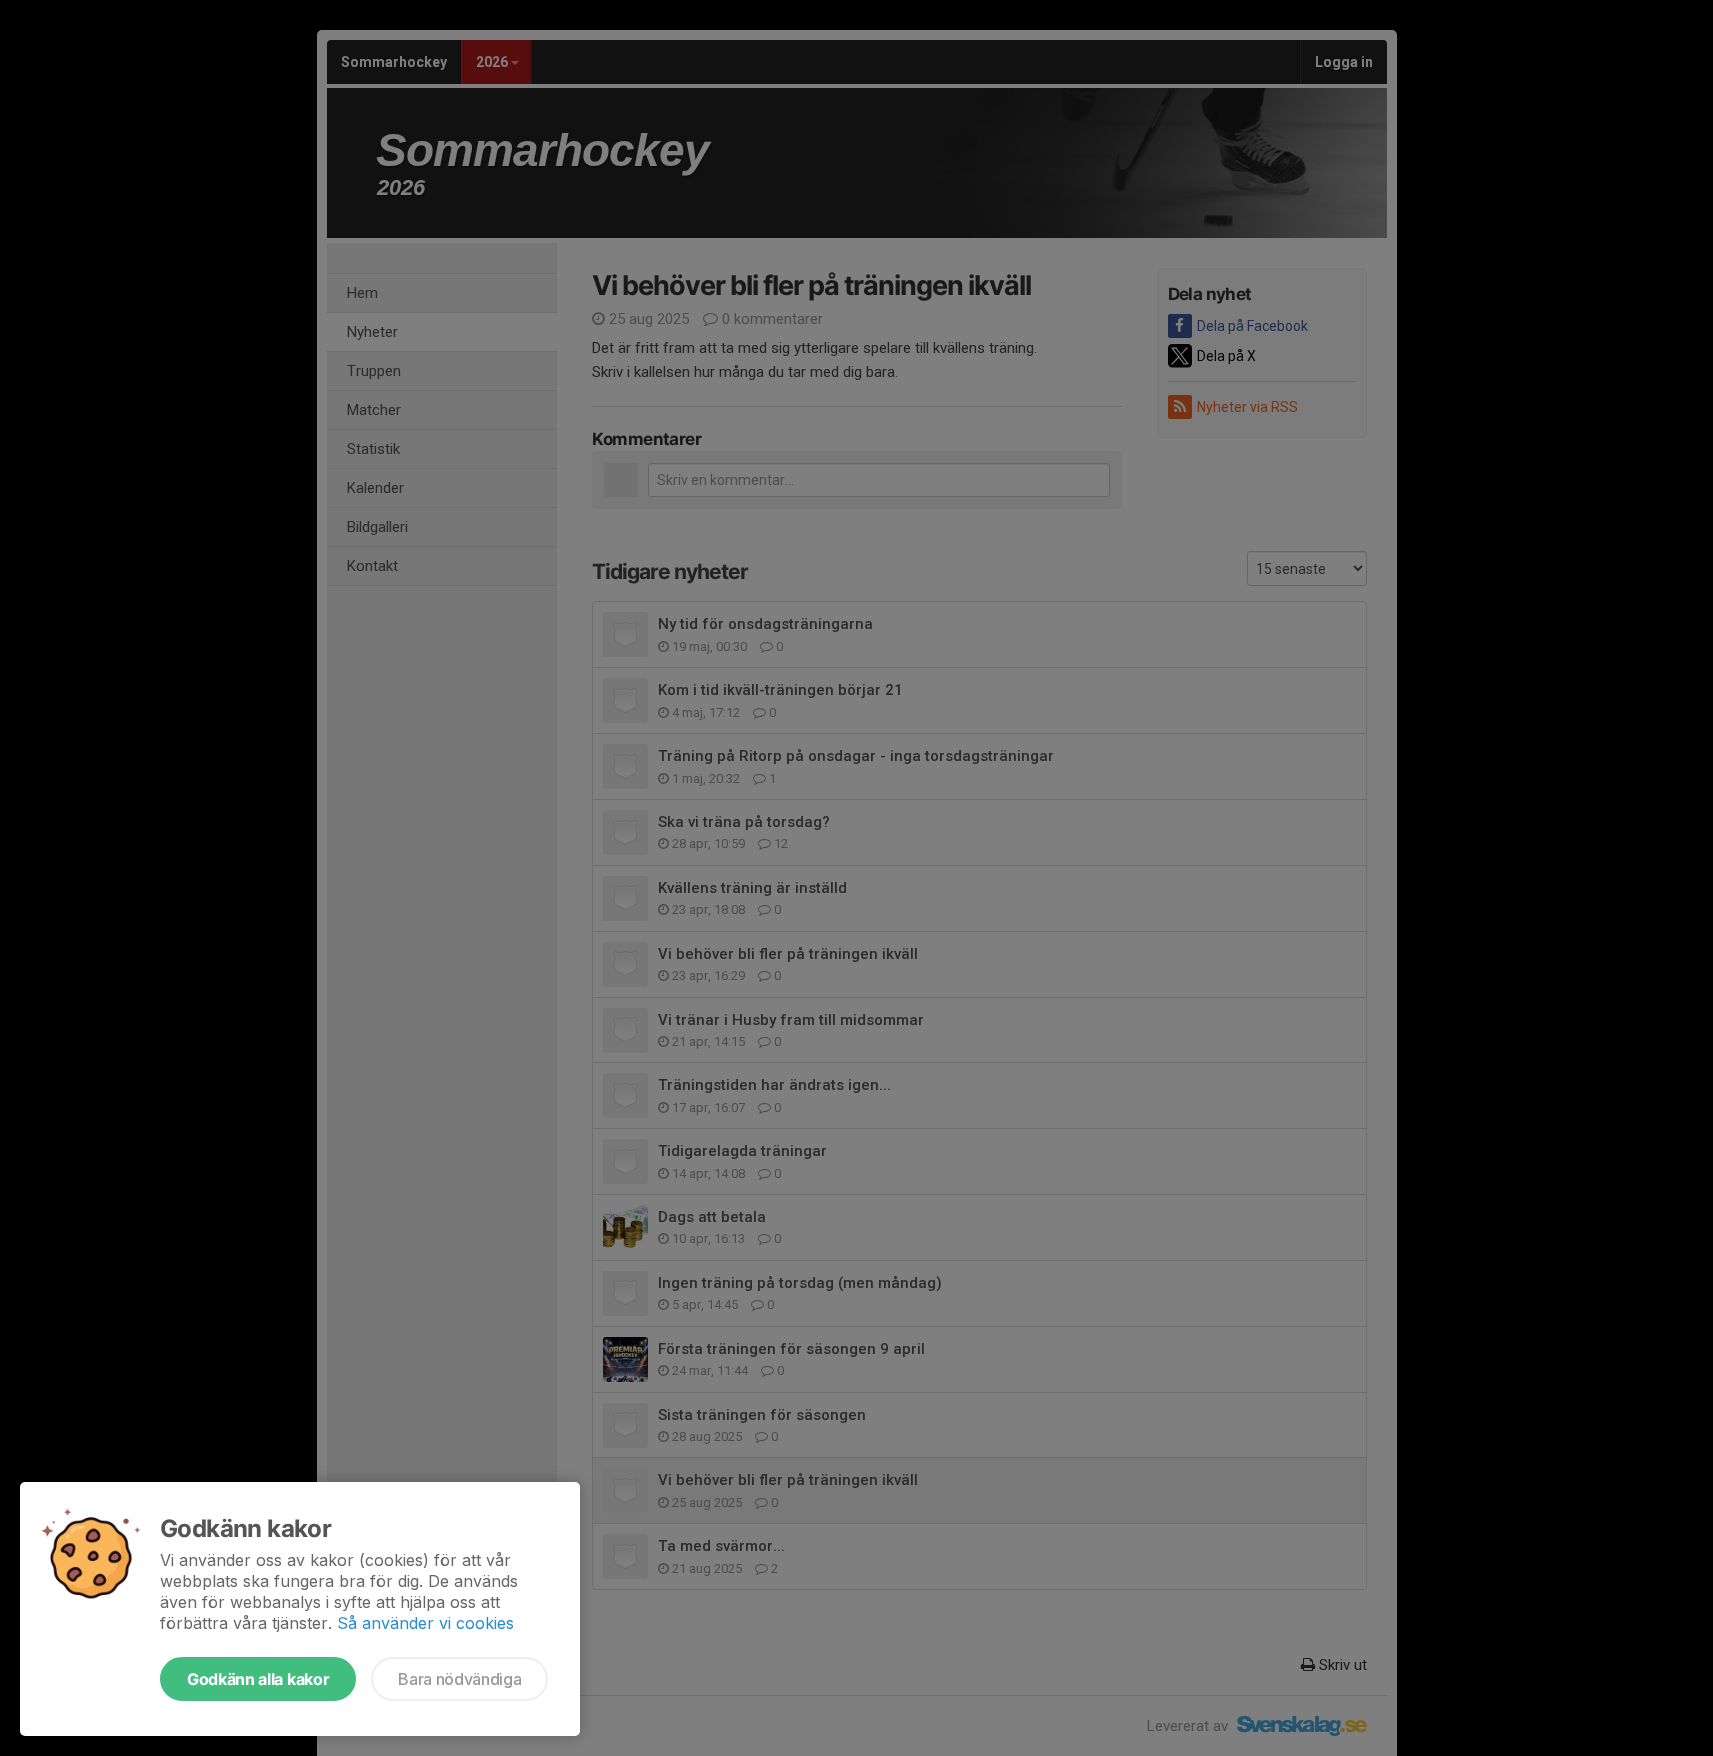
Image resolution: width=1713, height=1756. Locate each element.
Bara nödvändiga (459, 1679)
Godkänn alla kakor (258, 1679)
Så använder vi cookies (425, 1623)
